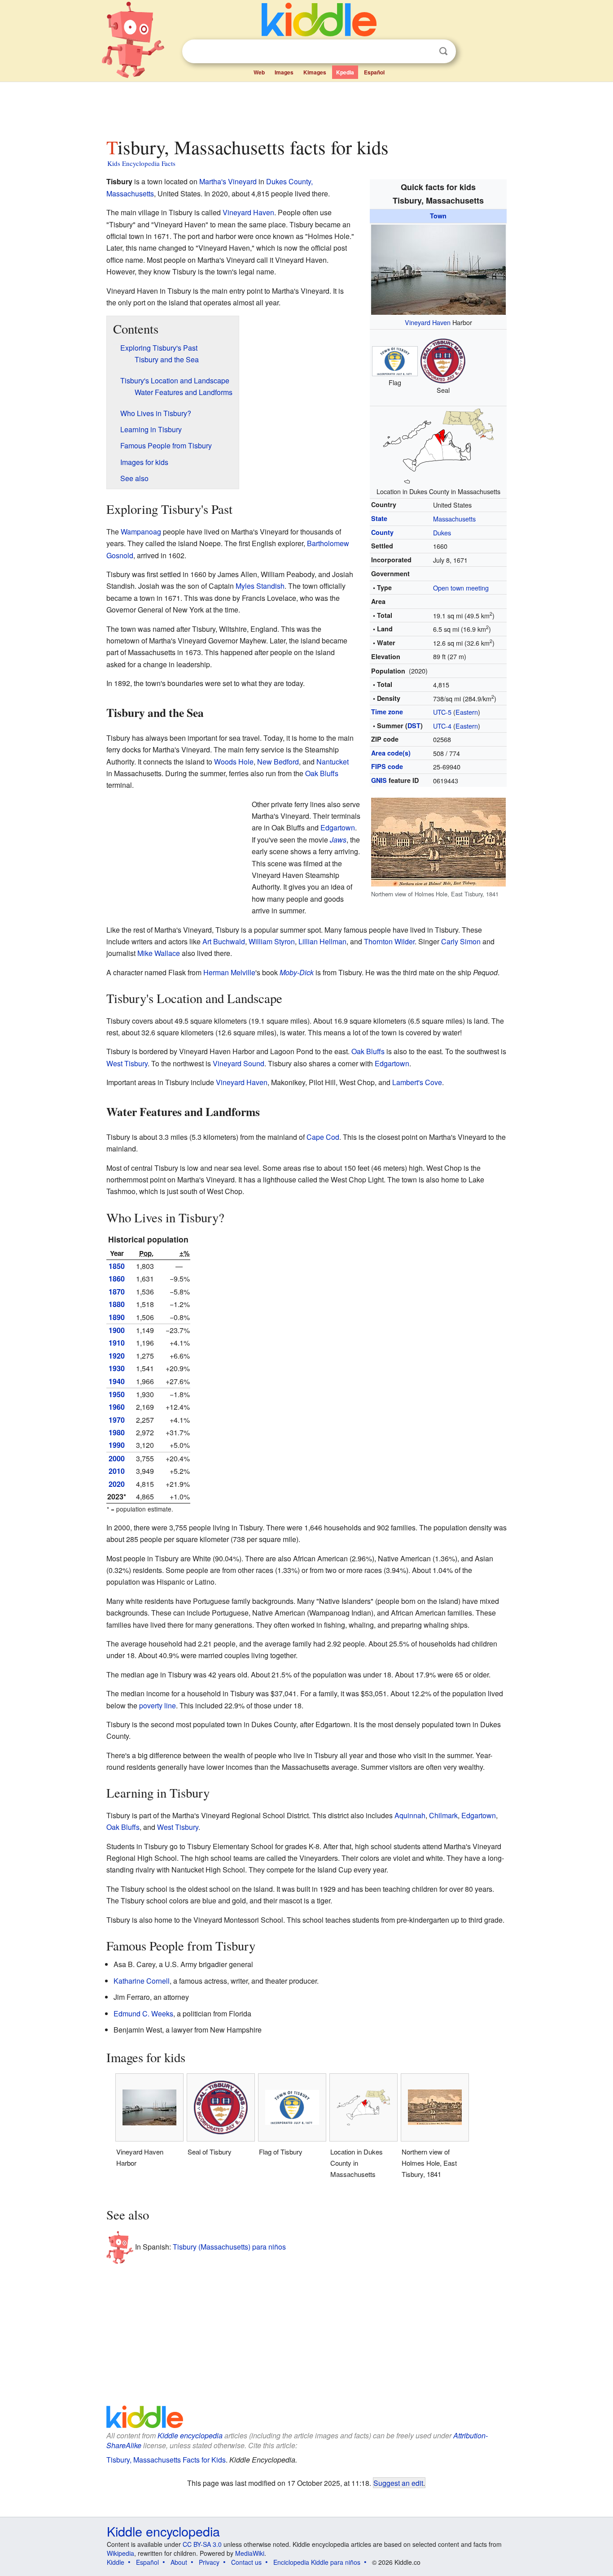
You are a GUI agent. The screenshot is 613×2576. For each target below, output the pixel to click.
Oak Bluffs (322, 773)
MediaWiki (250, 2553)
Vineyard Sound (239, 1063)
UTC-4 (442, 726)
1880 (117, 1304)
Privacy (209, 2562)
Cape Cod (323, 1137)
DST (414, 725)
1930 (117, 1368)
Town (438, 216)
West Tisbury (127, 1063)
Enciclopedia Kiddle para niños (317, 2562)
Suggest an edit (398, 2483)
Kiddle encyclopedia (190, 2435)
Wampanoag (141, 532)
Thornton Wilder (389, 941)
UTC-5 (442, 712)
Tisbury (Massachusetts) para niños (229, 2247)
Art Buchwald (224, 941)
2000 (117, 1458)
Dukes (442, 532)
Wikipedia (120, 2553)
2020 (117, 1484)
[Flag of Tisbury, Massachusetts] (395, 360)
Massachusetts (454, 519)
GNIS (379, 780)
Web (259, 72)
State (379, 518)
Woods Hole (234, 762)
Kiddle (116, 2562)
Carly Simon (461, 941)
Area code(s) (391, 753)
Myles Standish (260, 586)
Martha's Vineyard (228, 181)
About (179, 2562)
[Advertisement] (306, 107)
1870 (117, 1292)
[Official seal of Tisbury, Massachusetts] (443, 360)
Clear (425, 52)
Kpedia (345, 72)
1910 (117, 1343)
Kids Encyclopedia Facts (141, 163)
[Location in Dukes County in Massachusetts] (438, 445)
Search (443, 51)
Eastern (467, 712)
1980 (117, 1432)
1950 (117, 1394)
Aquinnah (410, 1815)
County (382, 532)
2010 (117, 1471)
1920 (117, 1356)
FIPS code (387, 766)
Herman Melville (229, 972)
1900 (117, 1330)
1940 (117, 1381)
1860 (117, 1279)
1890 (117, 1317)
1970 (117, 1420)
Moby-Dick (297, 972)
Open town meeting (461, 588)
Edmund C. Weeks (143, 2013)
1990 (117, 1445)
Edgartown (338, 828)
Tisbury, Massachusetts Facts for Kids (166, 2460)
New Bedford (278, 762)
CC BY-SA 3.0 (202, 2544)
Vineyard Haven (428, 322)
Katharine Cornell (142, 1981)
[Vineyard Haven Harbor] (438, 268)
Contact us (246, 2562)
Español (374, 72)
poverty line (158, 1705)
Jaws (338, 840)
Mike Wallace (159, 953)
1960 (117, 1407)
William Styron (272, 941)
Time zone (387, 712)
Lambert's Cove (417, 1082)
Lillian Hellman (322, 941)
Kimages (315, 72)
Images (284, 72)
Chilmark (443, 1815)
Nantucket (333, 762)
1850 (117, 1266)
